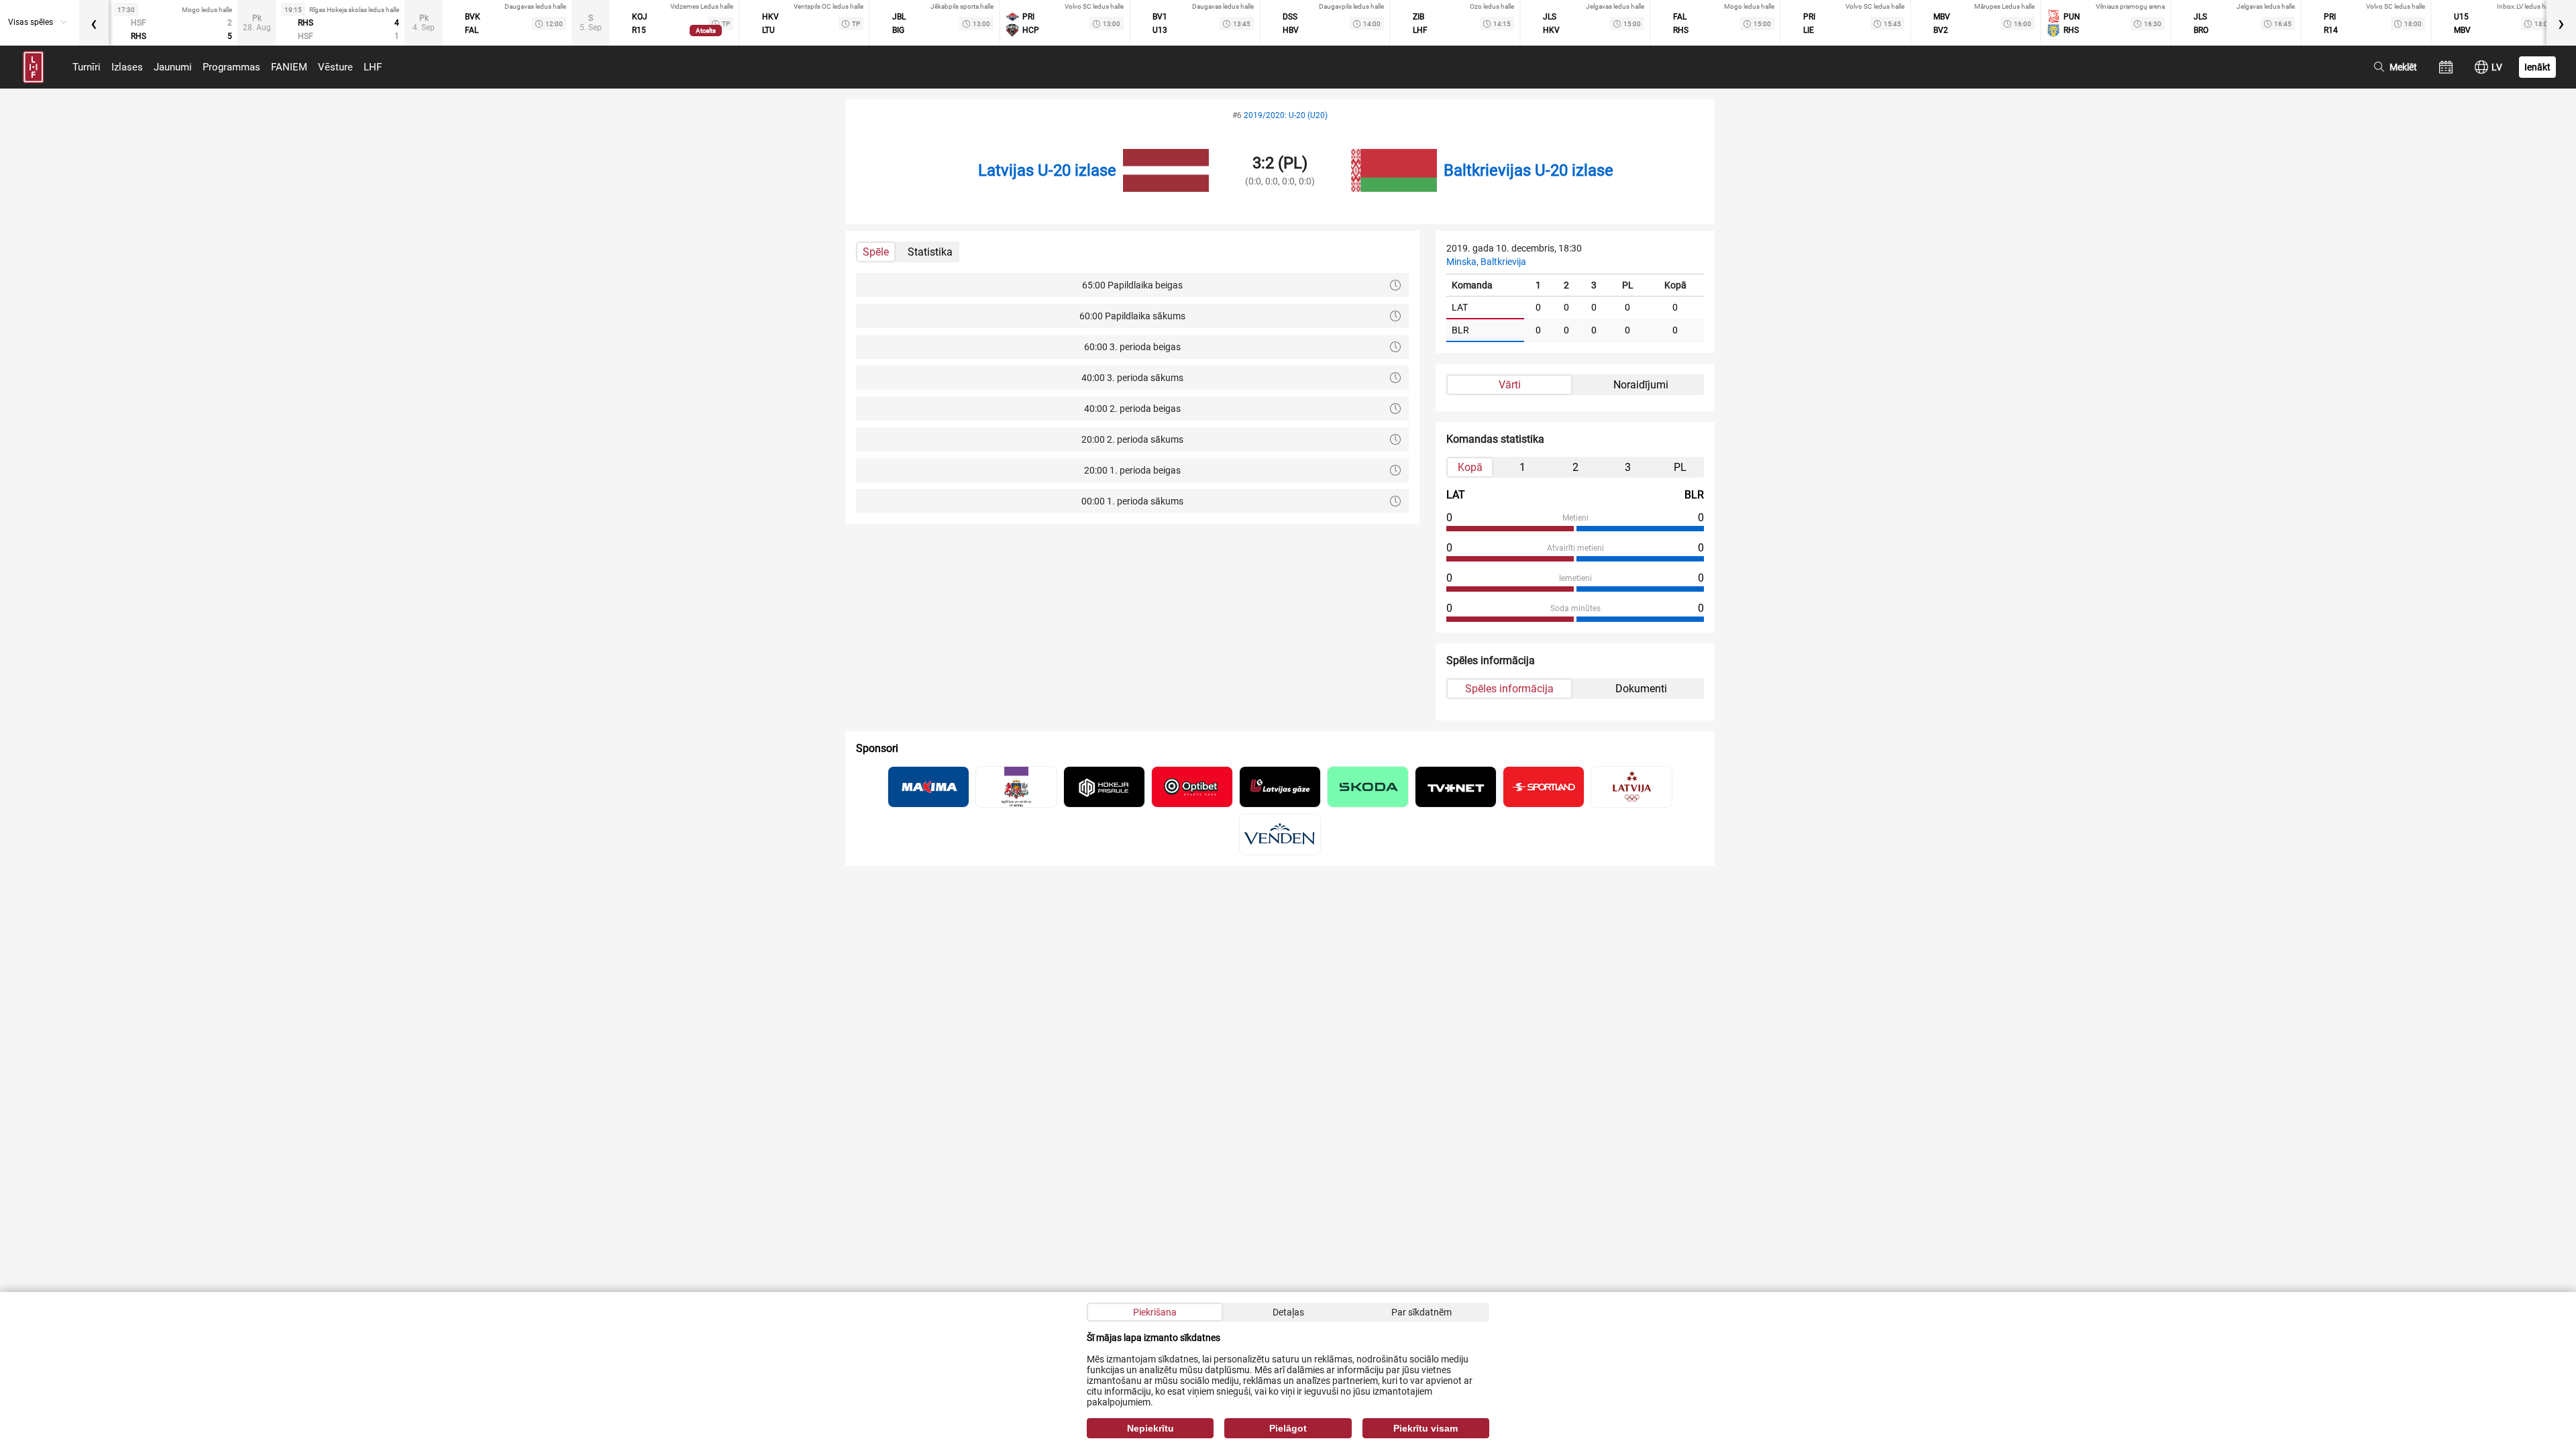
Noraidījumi (1641, 385)
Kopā (1470, 467)
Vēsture (335, 67)
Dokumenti (1641, 689)
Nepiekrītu (1150, 1428)
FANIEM (289, 67)
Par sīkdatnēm (1421, 1312)
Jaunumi (173, 67)
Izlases (127, 67)
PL (1680, 467)
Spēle (876, 252)
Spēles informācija (1509, 689)
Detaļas (1288, 1312)
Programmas (231, 67)
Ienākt (2537, 67)
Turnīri (87, 67)
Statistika (930, 252)
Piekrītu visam (1426, 1428)
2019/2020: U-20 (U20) (1286, 115)
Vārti (1510, 385)
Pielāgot (1288, 1428)
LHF (373, 67)
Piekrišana (1155, 1312)
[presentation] (94, 23)
